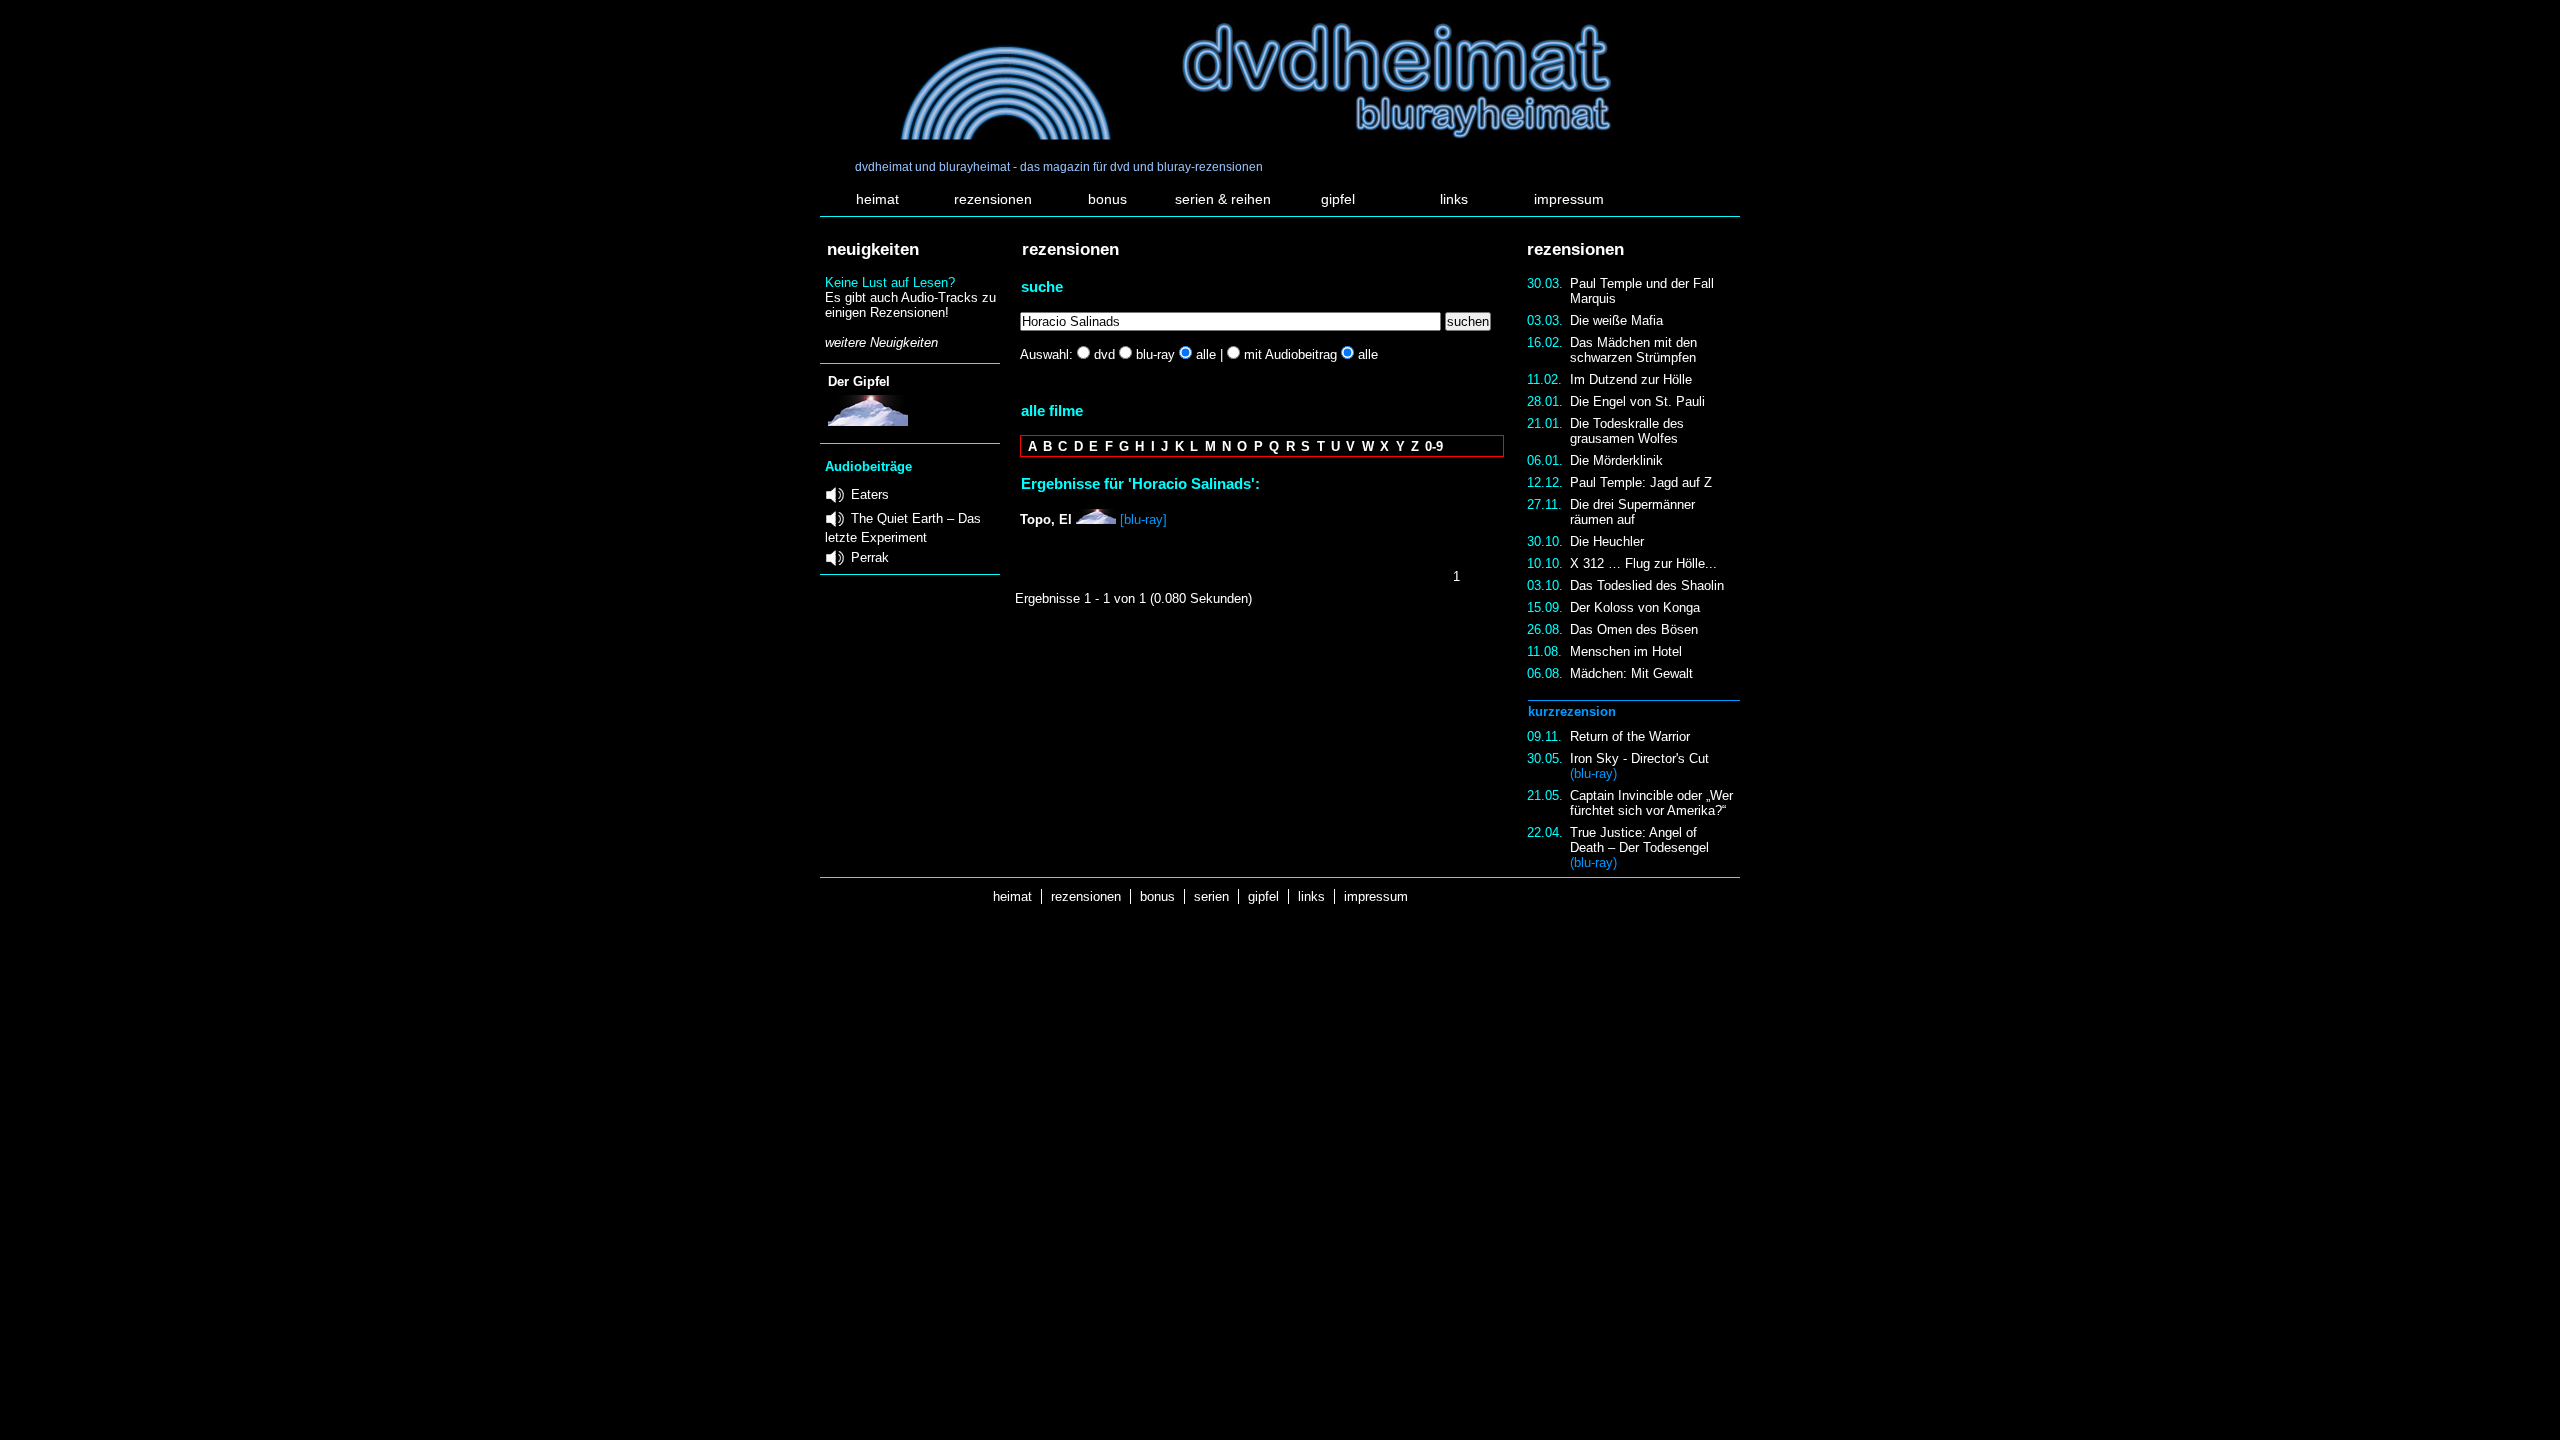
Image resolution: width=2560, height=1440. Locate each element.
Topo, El (1046, 519)
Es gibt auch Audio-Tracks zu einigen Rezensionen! (910, 305)
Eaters (870, 494)
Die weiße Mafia (1616, 320)
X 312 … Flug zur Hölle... (1643, 563)
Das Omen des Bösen (1634, 629)
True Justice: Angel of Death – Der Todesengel (1639, 847)
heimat (877, 199)
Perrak (870, 557)
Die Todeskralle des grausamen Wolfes (1627, 431)
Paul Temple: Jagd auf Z (1641, 482)
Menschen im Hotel (1626, 651)
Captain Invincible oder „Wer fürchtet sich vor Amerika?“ (1651, 803)
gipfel (1338, 199)
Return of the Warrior (1630, 736)
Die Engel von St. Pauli (1637, 401)
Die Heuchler (1607, 541)
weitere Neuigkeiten (881, 342)
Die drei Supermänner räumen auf (1632, 512)
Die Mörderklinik (1616, 460)
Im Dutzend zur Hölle (1631, 379)
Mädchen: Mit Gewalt (1631, 673)
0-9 (1434, 446)
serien (1211, 896)
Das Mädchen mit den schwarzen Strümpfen (1633, 350)
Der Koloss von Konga (1635, 607)
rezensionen (993, 199)
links (1454, 199)
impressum (1569, 199)
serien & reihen (1223, 199)
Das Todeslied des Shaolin (1647, 585)
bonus (1107, 199)
